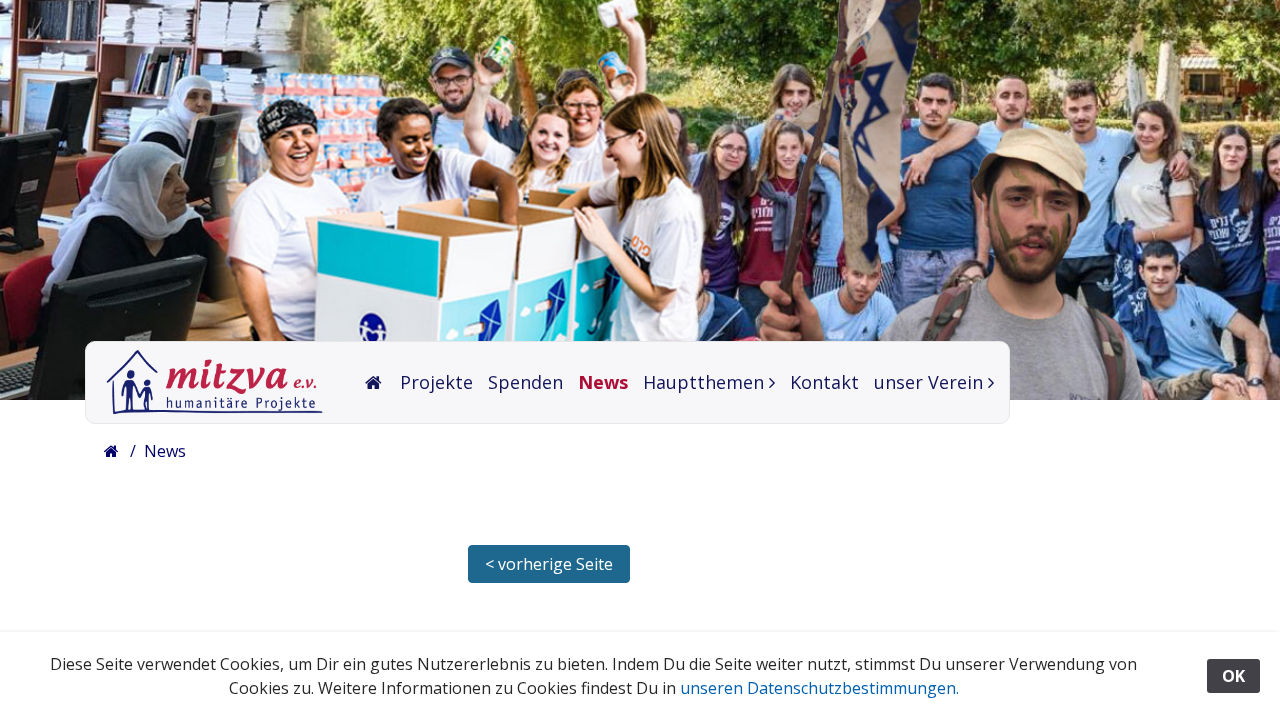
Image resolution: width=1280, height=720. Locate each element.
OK (1233, 676)
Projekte (436, 382)
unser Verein (928, 382)
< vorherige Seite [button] (549, 564)
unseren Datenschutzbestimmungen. (819, 688)
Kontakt (824, 382)
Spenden (525, 382)
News (603, 382)
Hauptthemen (703, 382)
